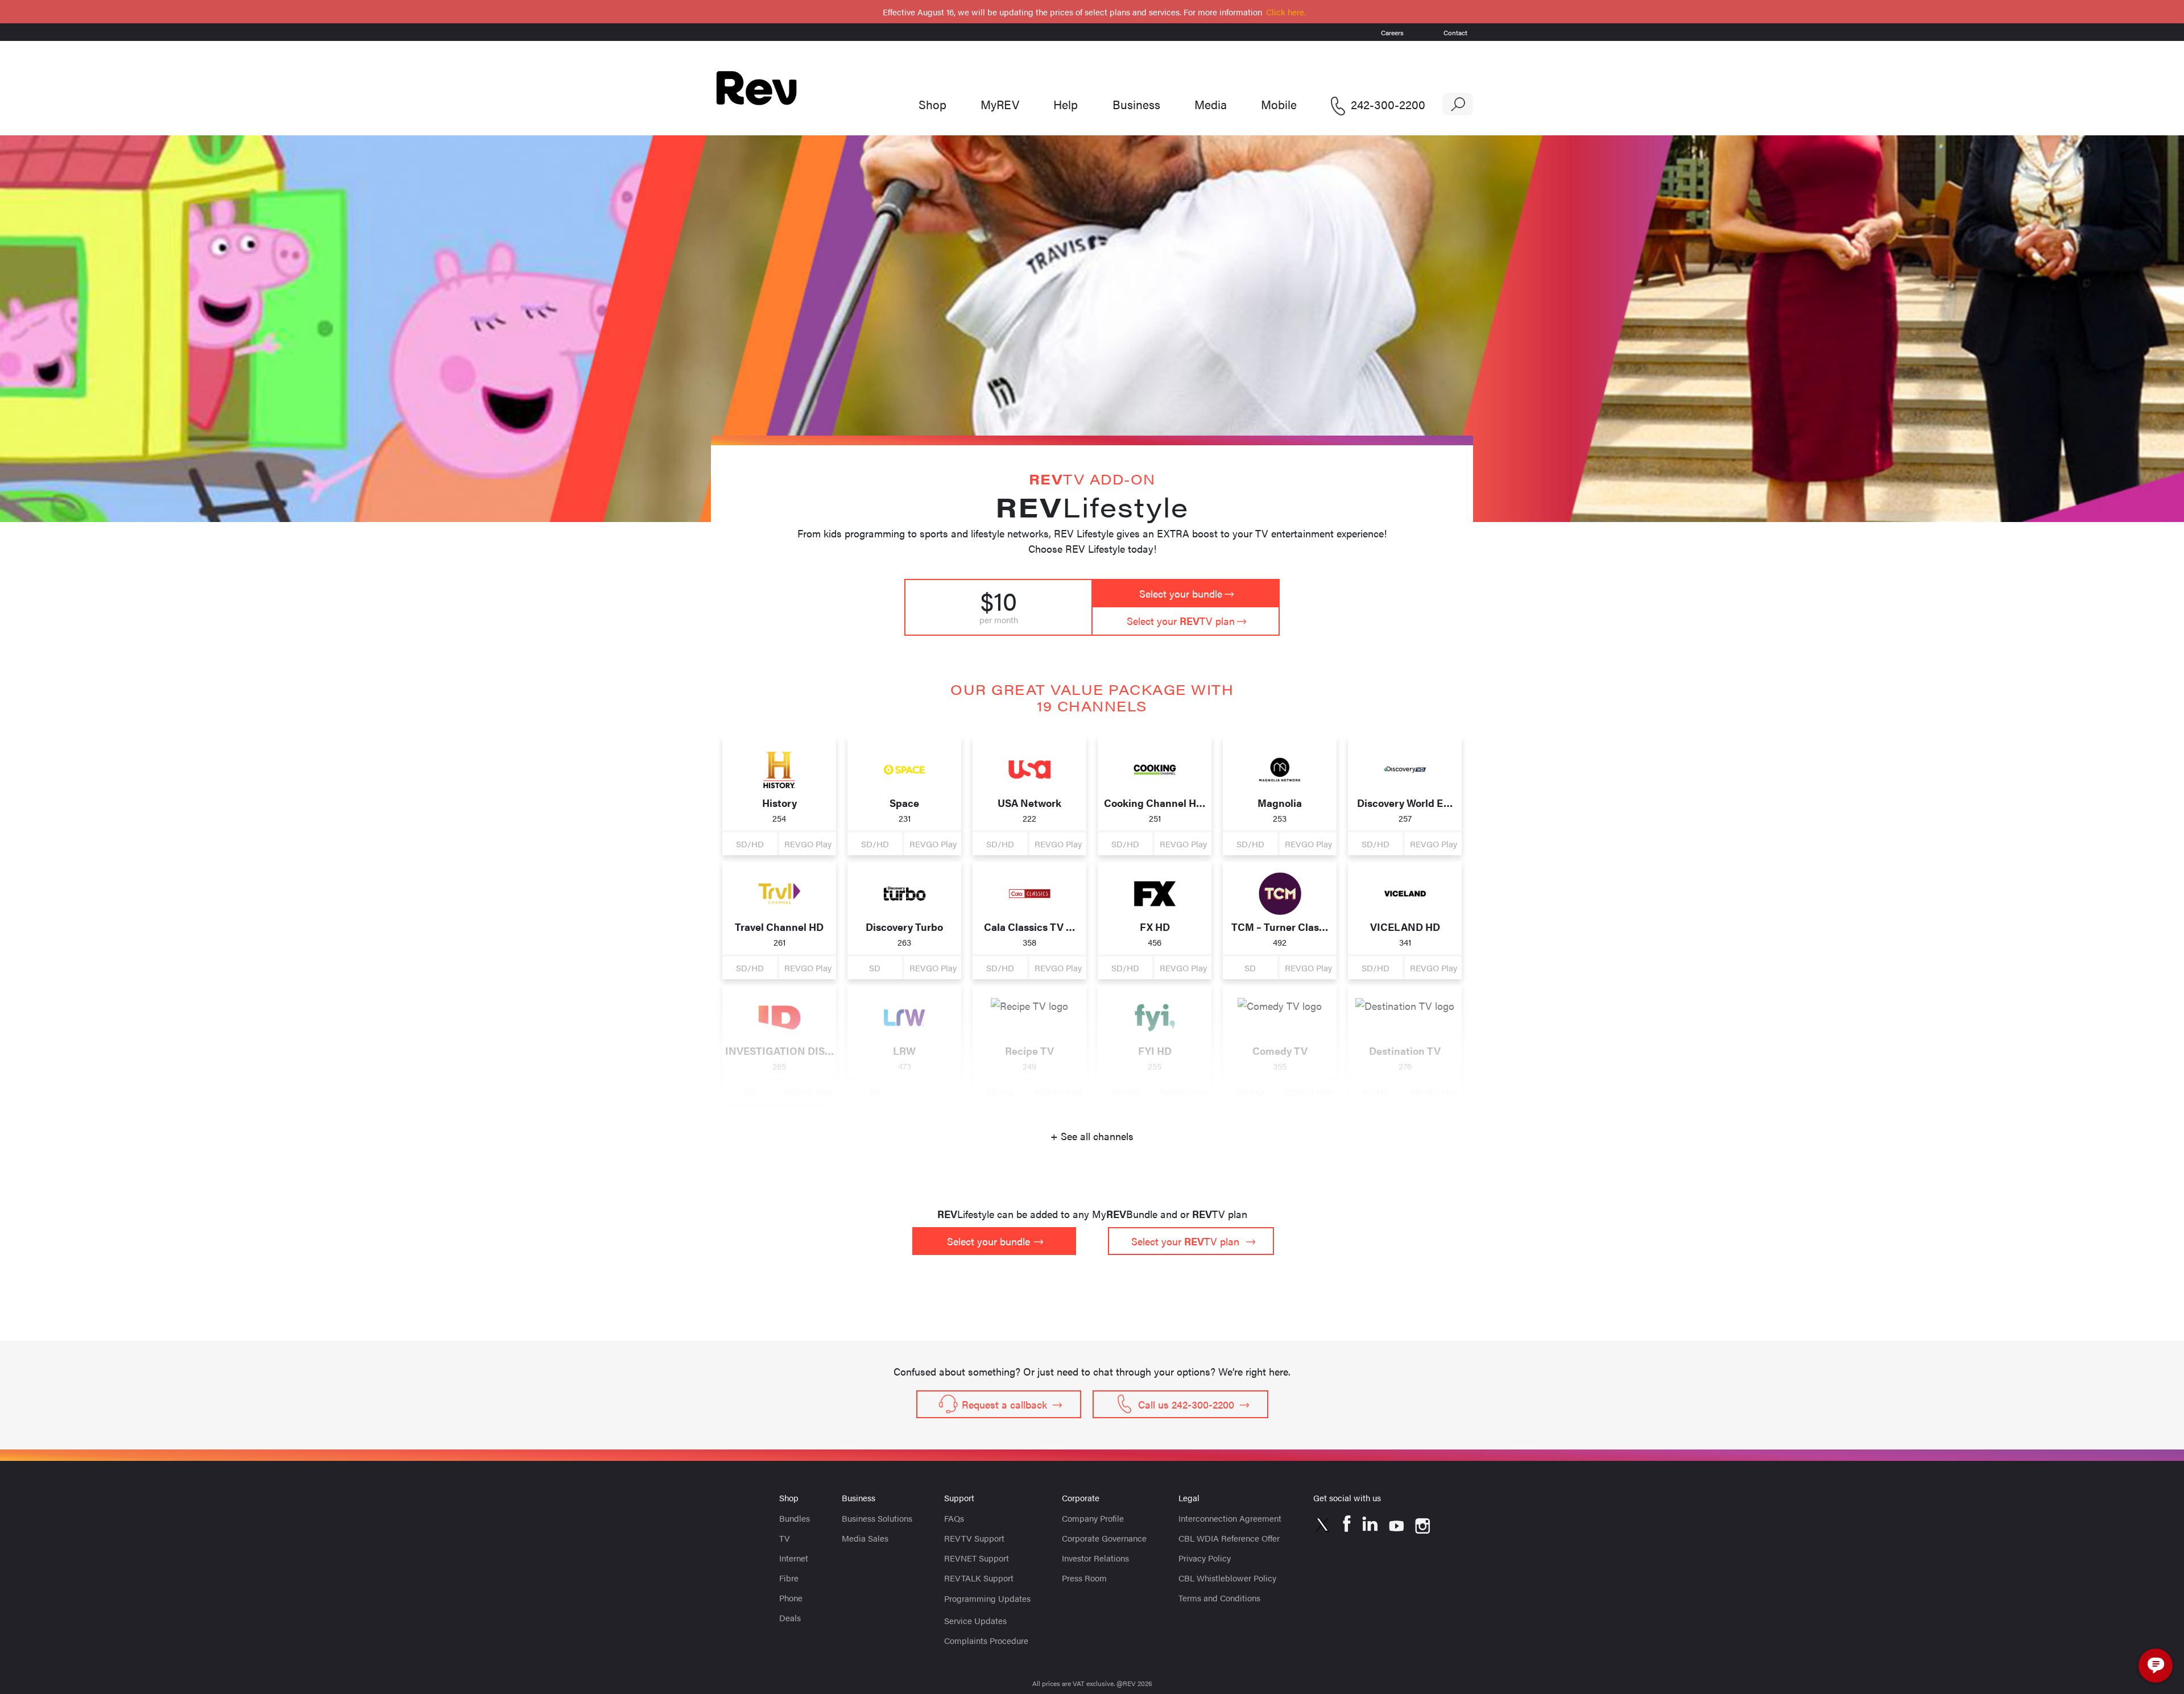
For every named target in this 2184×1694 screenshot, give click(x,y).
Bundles (795, 1518)
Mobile (1279, 104)
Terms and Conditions (1219, 1598)
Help (1066, 104)
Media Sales (865, 1538)
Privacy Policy (1205, 1558)
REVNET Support (977, 1558)
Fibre (789, 1578)
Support (959, 1498)
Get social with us (1347, 1498)
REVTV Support (974, 1538)
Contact (1455, 32)
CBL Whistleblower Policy (1227, 1578)
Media (1211, 104)
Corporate (1081, 1498)
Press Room (1084, 1578)
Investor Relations (1095, 1558)
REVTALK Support (979, 1578)
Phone (791, 1598)
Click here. (1286, 12)
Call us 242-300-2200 (1186, 1404)
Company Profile (1093, 1518)
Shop (932, 104)
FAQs (954, 1518)
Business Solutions (877, 1518)
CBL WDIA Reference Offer (1229, 1538)
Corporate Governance (1104, 1538)
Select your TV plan (1181, 621)
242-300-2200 (1388, 104)
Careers (1392, 32)
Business (1136, 104)
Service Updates (975, 1620)
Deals (790, 1618)
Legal (1189, 1498)
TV (785, 1538)
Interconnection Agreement (1230, 1518)
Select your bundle (1181, 593)
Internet (794, 1558)
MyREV (1000, 104)
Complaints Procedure (986, 1640)
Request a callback (1004, 1404)
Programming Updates (987, 1598)
